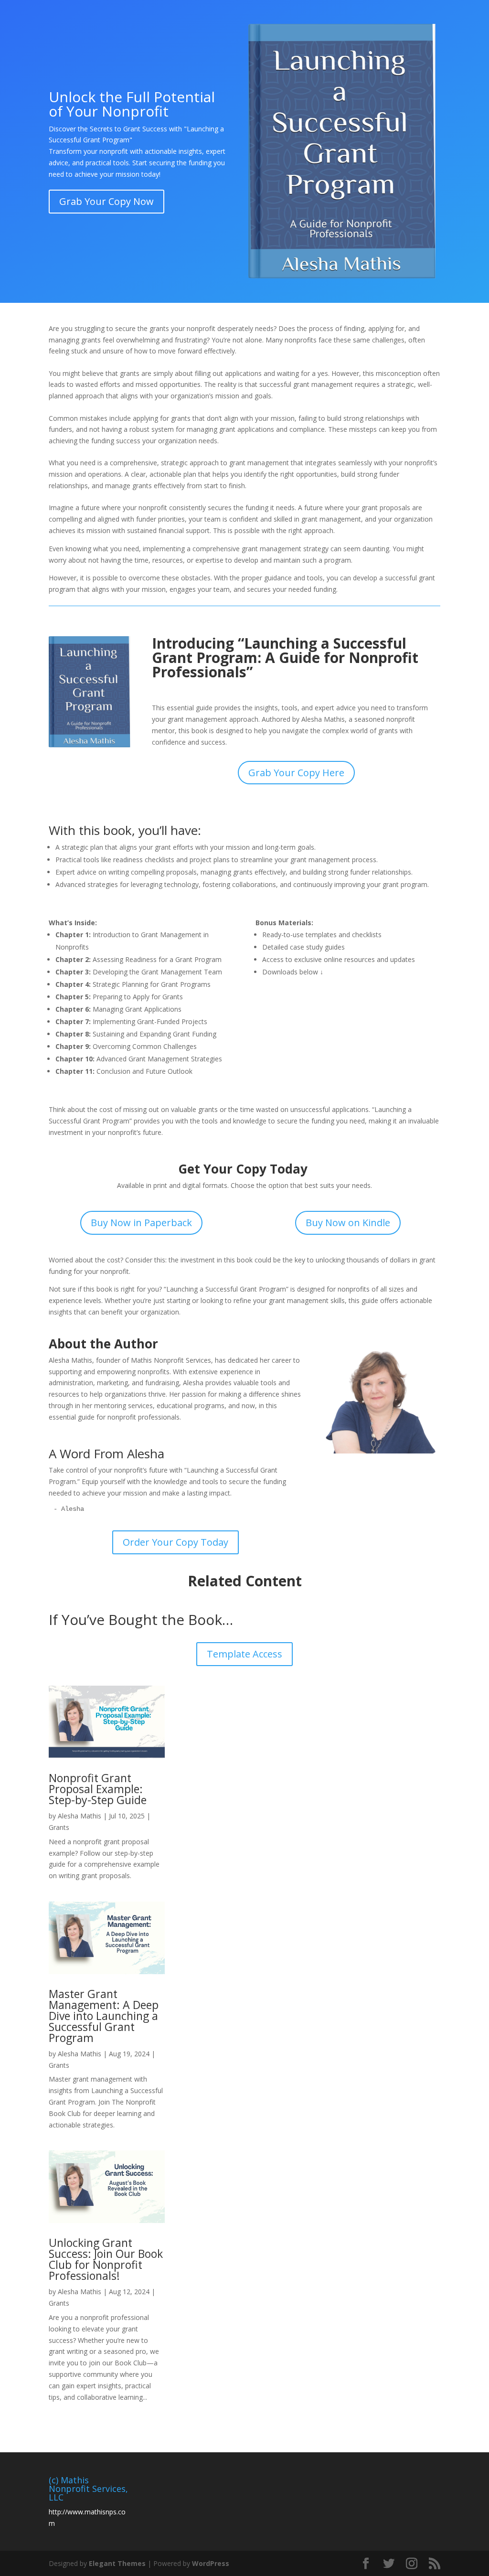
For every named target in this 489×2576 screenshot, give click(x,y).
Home (58, 20)
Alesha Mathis (80, 1816)
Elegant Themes (117, 2563)
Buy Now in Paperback (141, 1223)
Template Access (244, 1654)
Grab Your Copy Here (296, 773)
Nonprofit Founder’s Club (231, 20)
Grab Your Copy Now (106, 201)
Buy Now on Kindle (348, 1223)
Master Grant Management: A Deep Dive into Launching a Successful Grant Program (104, 2016)
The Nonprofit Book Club (193, 42)
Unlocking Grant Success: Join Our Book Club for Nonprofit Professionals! (106, 2259)
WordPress (211, 2563)
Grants (59, 1827)
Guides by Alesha (399, 20)
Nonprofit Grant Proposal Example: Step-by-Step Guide (98, 1789)
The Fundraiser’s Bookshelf (94, 42)
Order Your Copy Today (175, 1542)
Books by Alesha (322, 20)
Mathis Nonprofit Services (124, 20)
